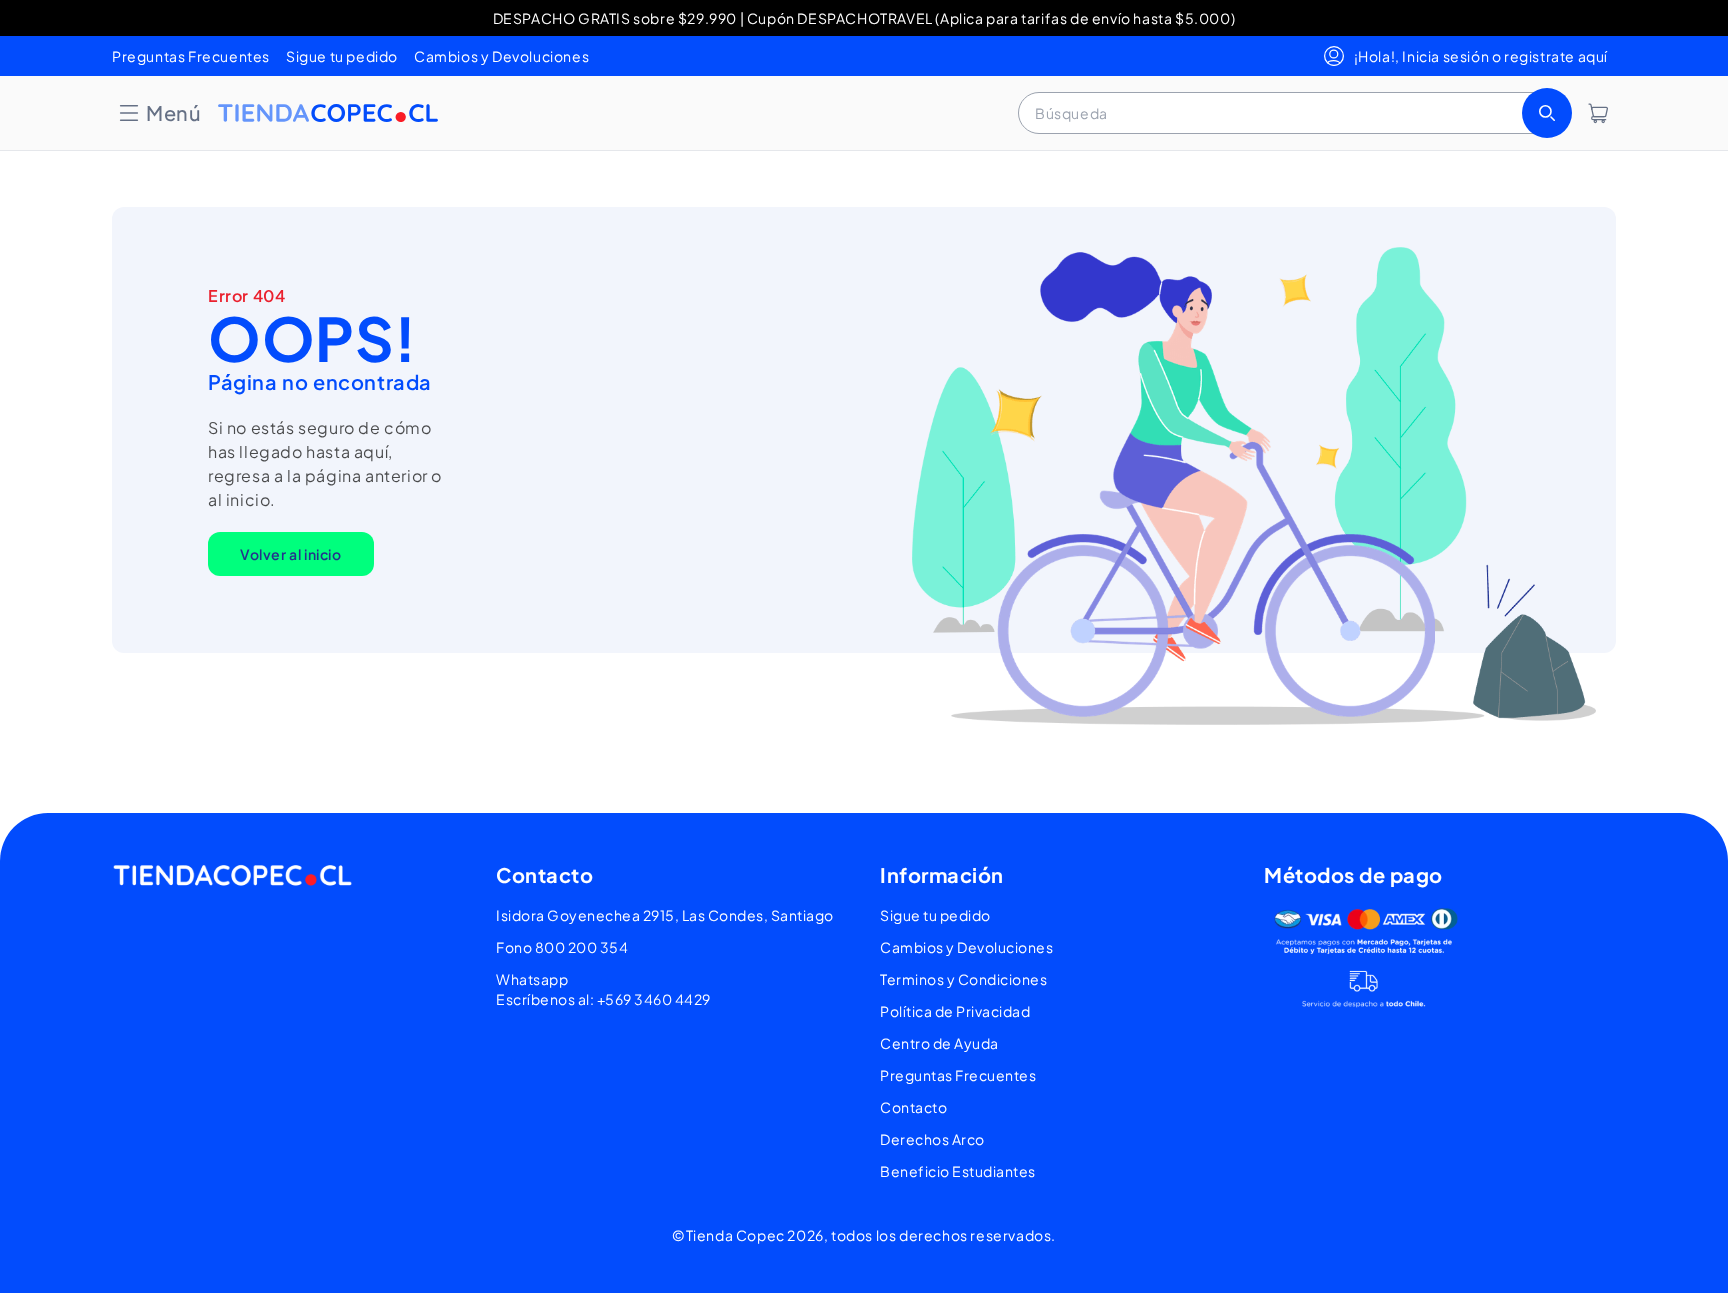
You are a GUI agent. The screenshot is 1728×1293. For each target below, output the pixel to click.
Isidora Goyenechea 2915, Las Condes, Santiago (665, 915)
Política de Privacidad (955, 1011)
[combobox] (1293, 113)
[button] (159, 113)
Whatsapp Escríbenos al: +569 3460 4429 (603, 989)
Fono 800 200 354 (562, 947)
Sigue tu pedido (342, 56)
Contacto (913, 1107)
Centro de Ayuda (939, 1043)
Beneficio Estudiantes (958, 1171)
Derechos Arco (932, 1139)
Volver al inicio (291, 554)
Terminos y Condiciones (963, 979)
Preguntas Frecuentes (191, 56)
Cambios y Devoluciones (501, 56)
